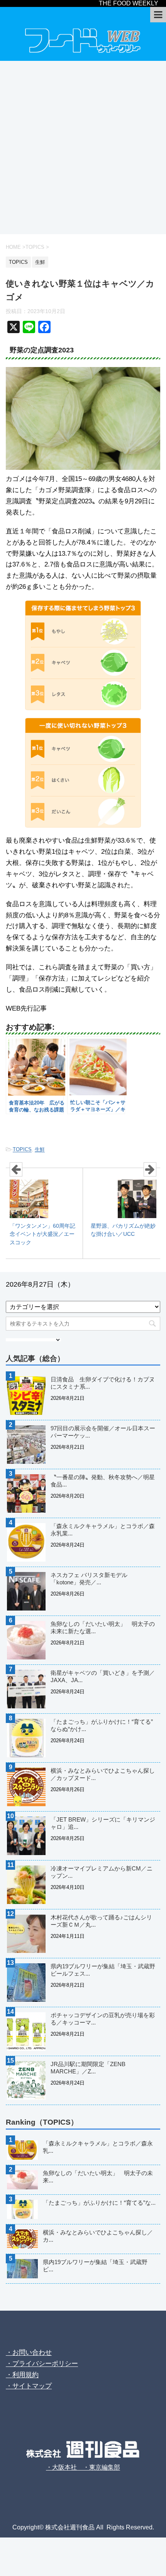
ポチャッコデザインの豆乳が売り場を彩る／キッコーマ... (103, 2019)
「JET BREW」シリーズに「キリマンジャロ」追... (103, 1823)
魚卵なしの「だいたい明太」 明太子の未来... (98, 2177)
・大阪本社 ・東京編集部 (83, 2467)
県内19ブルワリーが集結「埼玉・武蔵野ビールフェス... (103, 1970)
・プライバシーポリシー (42, 2364)
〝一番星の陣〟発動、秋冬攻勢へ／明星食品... (103, 1481)
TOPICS (22, 1149)
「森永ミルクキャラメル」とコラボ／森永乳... (98, 2147)
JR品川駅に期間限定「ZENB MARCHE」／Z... (88, 2068)
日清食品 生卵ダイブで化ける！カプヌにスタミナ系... (103, 1383)
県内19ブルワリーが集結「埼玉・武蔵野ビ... (95, 2266)
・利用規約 (22, 2375)
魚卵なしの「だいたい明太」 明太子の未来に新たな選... (103, 1627)
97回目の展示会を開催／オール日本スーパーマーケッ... (103, 1432)
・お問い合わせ (29, 2352)
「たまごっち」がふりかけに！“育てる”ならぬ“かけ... (102, 1725)
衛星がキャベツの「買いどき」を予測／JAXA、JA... (103, 1676)
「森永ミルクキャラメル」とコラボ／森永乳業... (103, 1530)
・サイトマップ (29, 2386)
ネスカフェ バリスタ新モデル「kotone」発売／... (89, 1579)
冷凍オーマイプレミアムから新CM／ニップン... (102, 1872)
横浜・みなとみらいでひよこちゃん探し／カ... (98, 2236)
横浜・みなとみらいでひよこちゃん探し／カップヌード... (103, 1774)
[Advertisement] (83, 147)
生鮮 (40, 1149)
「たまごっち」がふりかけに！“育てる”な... (99, 2203)
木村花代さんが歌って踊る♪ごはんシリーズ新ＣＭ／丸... (101, 1921)
